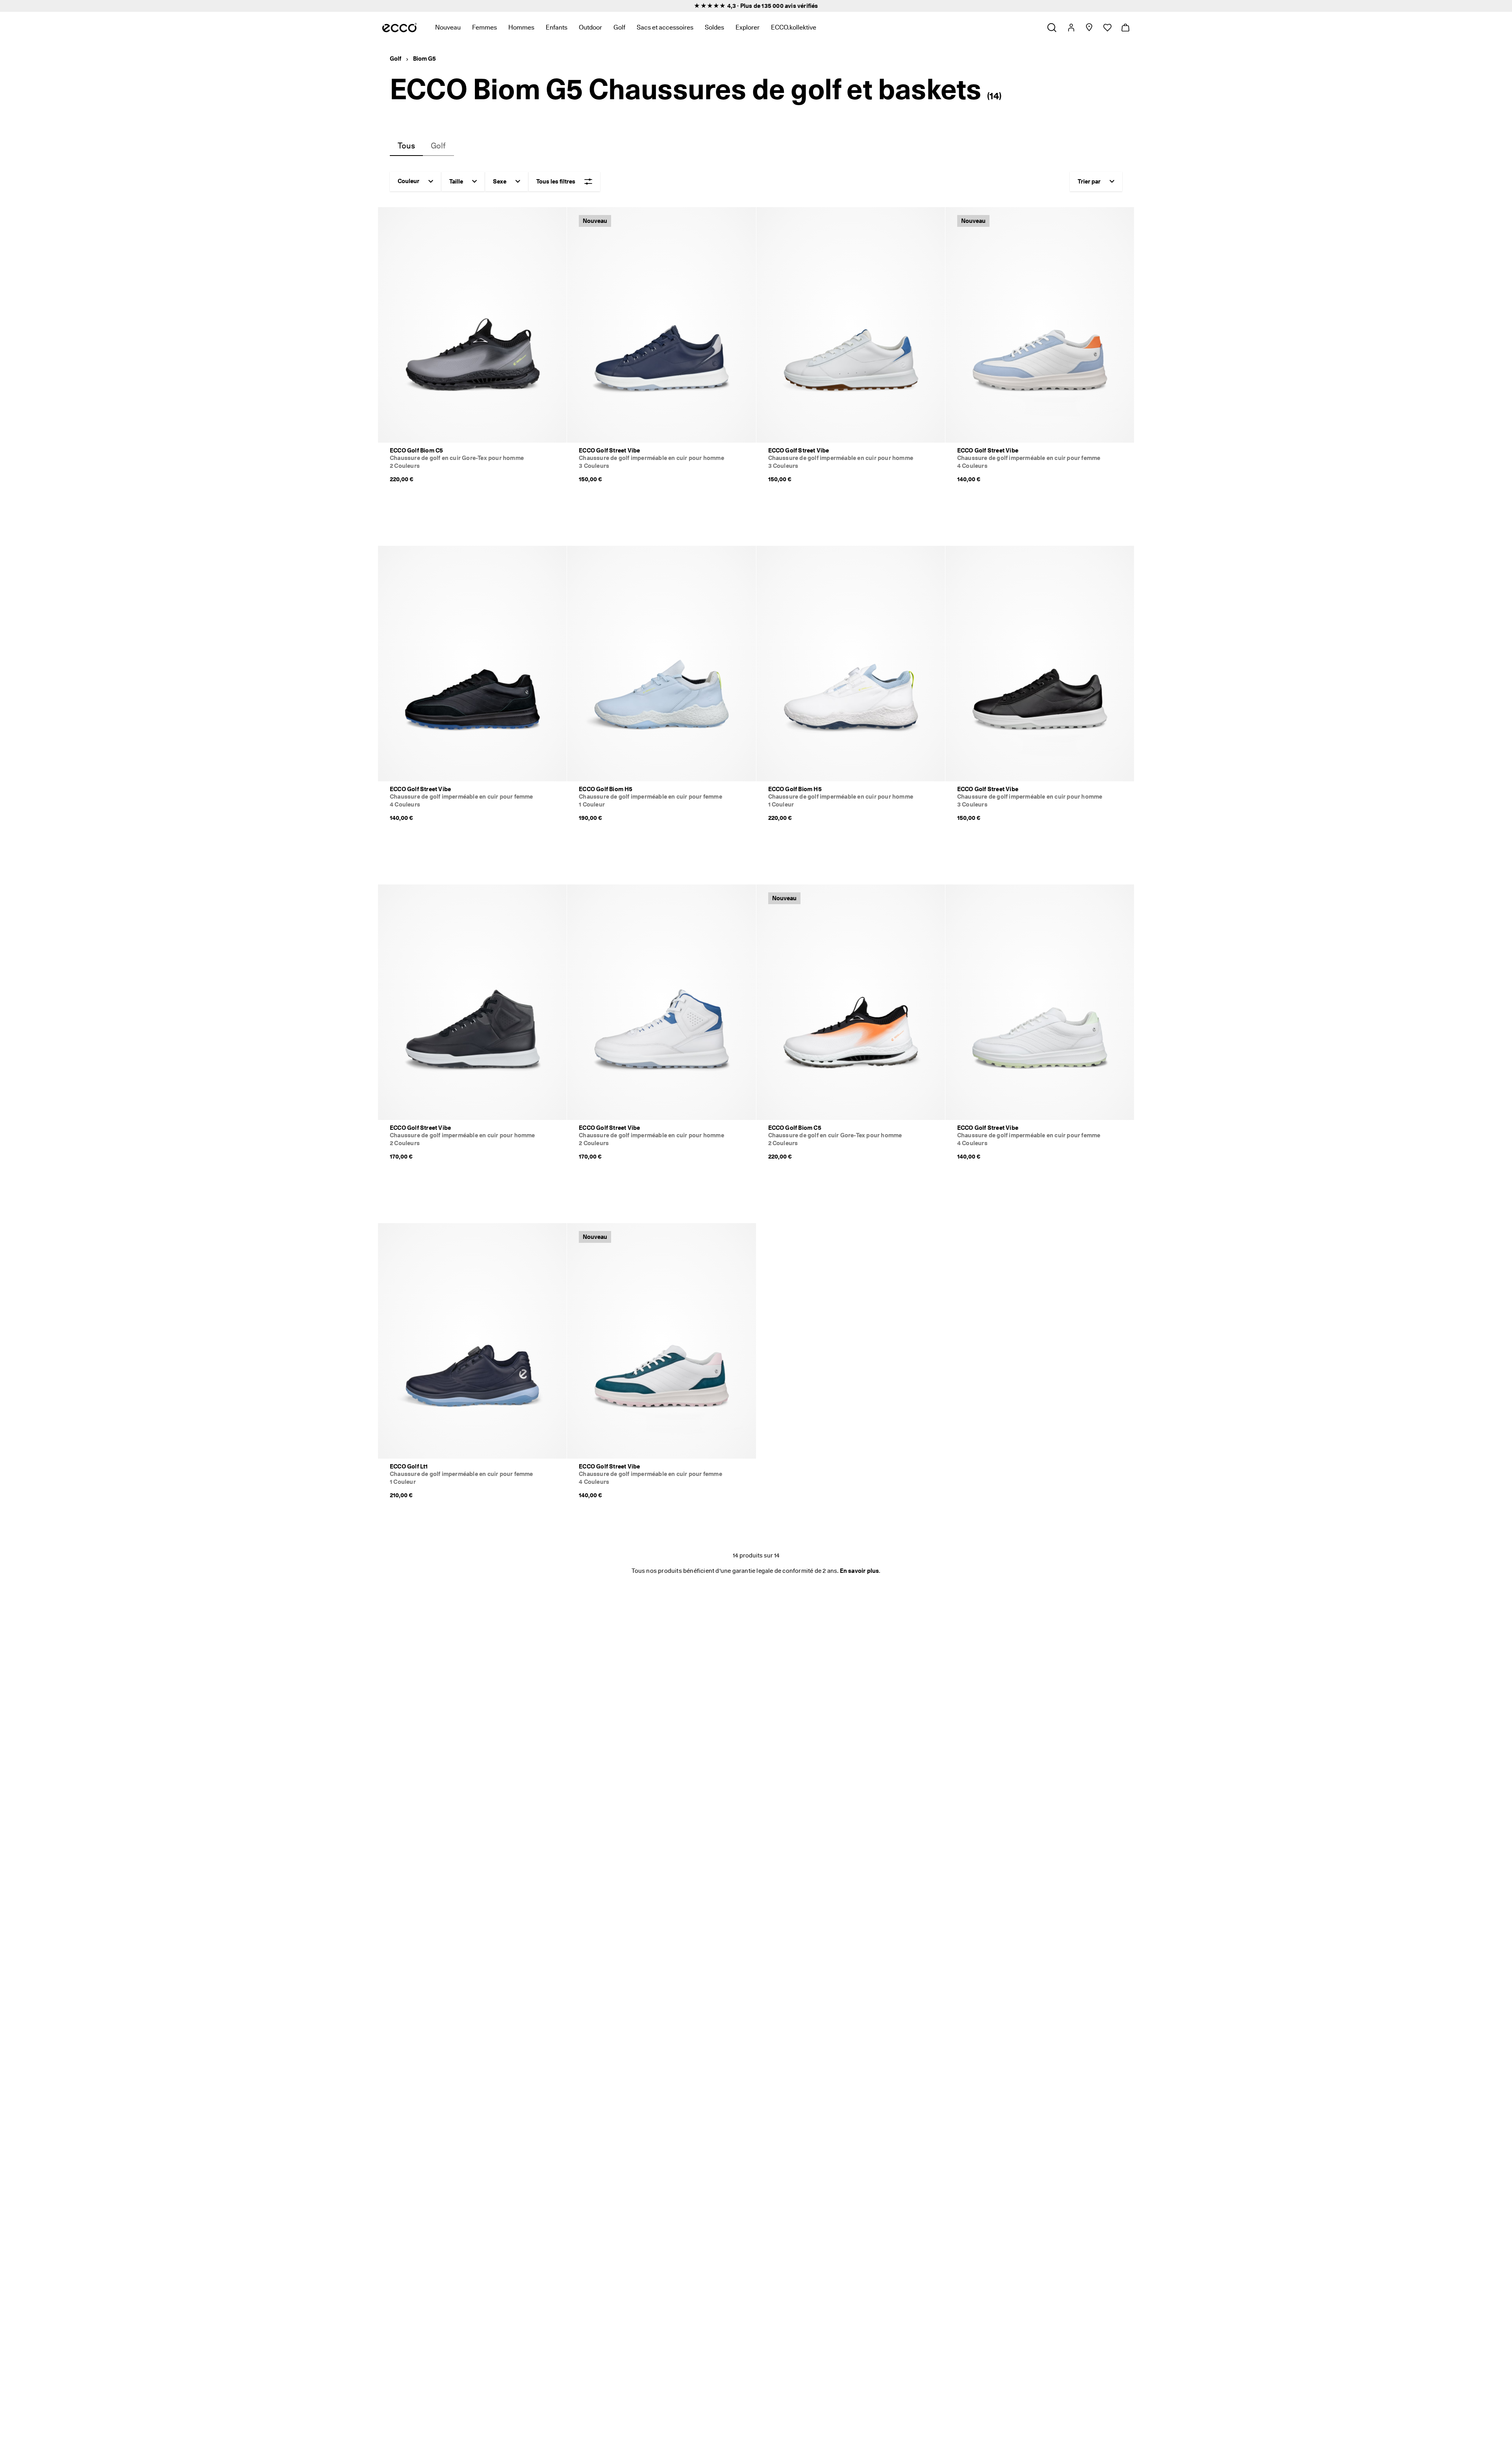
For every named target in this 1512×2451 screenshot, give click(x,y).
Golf (619, 27)
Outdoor (590, 27)
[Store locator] (1089, 28)
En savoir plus (860, 1571)
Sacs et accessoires (665, 27)
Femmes (485, 27)
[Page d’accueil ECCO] (399, 28)
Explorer (748, 27)
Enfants (557, 27)
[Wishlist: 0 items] (1107, 28)
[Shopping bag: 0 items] (1125, 28)
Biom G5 (424, 59)
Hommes (521, 27)
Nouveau (448, 27)
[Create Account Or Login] (1071, 28)
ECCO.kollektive (794, 27)
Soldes (714, 27)
